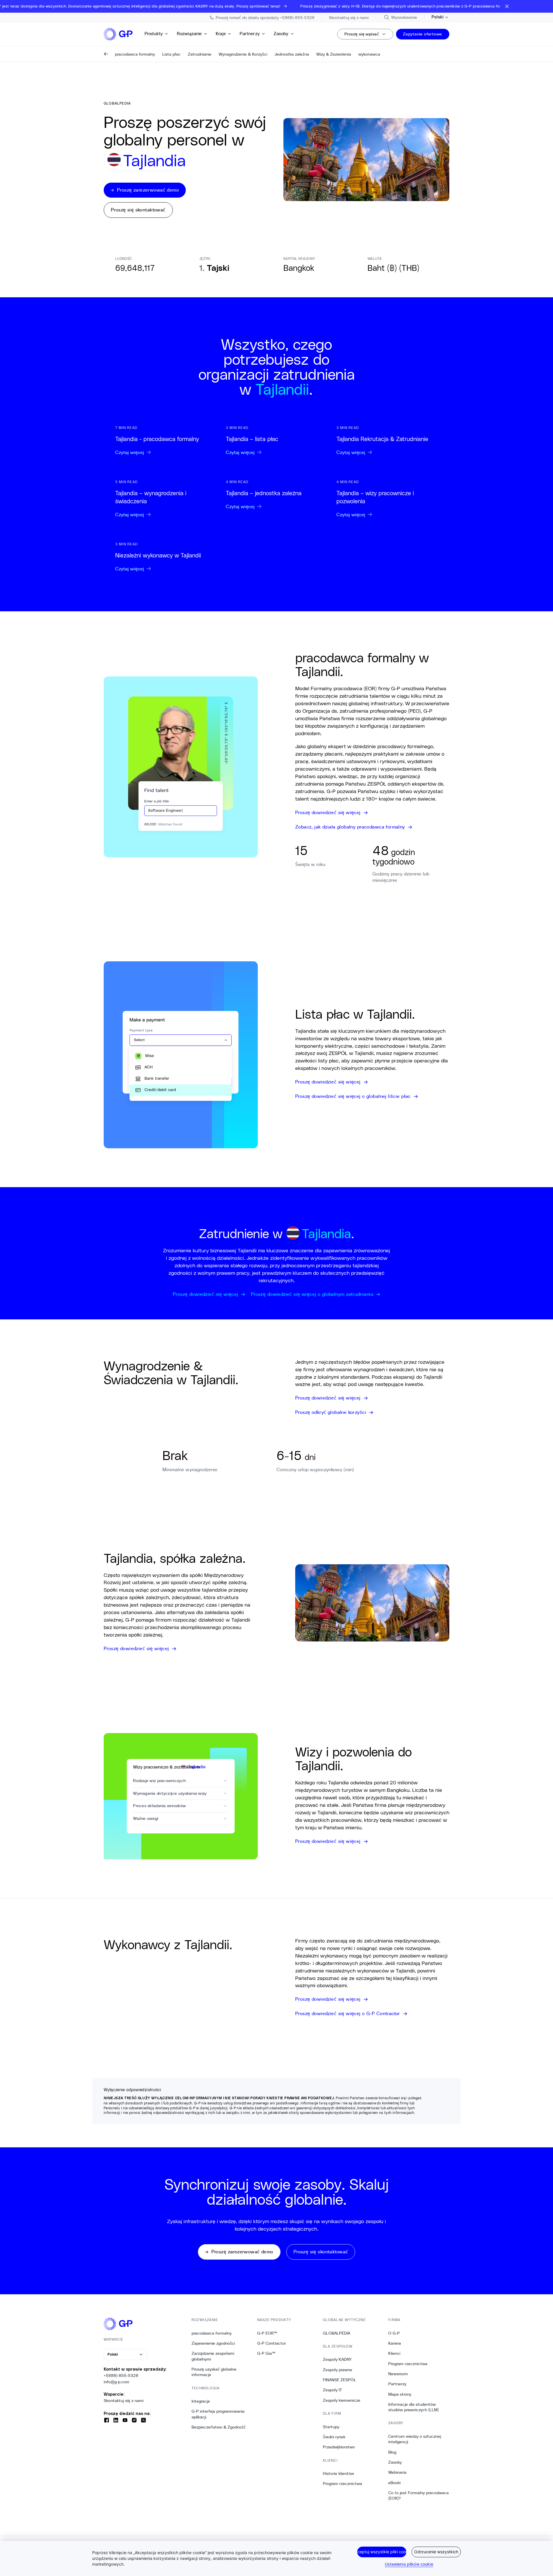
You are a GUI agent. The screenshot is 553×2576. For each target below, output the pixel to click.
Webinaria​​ (397, 2472)
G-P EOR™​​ (267, 2333)
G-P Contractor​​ (272, 2343)
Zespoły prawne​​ (338, 2370)
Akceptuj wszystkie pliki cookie (382, 2552)
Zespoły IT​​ (333, 2390)
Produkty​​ (154, 34)
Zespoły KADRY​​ (337, 2359)
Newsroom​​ (398, 2374)
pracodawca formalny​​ (212, 2333)
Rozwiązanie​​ (190, 34)
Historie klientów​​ (339, 2473)
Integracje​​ (201, 2401)
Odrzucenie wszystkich (436, 2552)
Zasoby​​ (281, 34)
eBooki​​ (395, 2483)
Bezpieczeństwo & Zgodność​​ (219, 2427)
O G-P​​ (394, 2333)
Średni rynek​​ (334, 2437)
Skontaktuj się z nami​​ (124, 2401)
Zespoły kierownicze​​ (342, 2400)
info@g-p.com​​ (117, 2382)
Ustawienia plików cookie (409, 2564)
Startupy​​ (331, 2427)
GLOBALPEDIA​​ (337, 2333)
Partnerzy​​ (250, 34)
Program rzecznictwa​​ (343, 2484)
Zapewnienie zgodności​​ (213, 2343)
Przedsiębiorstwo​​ (339, 2447)
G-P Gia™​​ (266, 2353)
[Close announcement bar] (507, 6)
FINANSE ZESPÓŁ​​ (339, 2380)
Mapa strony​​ (400, 2394)
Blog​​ (392, 2452)
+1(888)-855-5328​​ (121, 2375)
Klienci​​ (394, 2353)
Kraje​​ (221, 34)
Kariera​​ (395, 2343)
